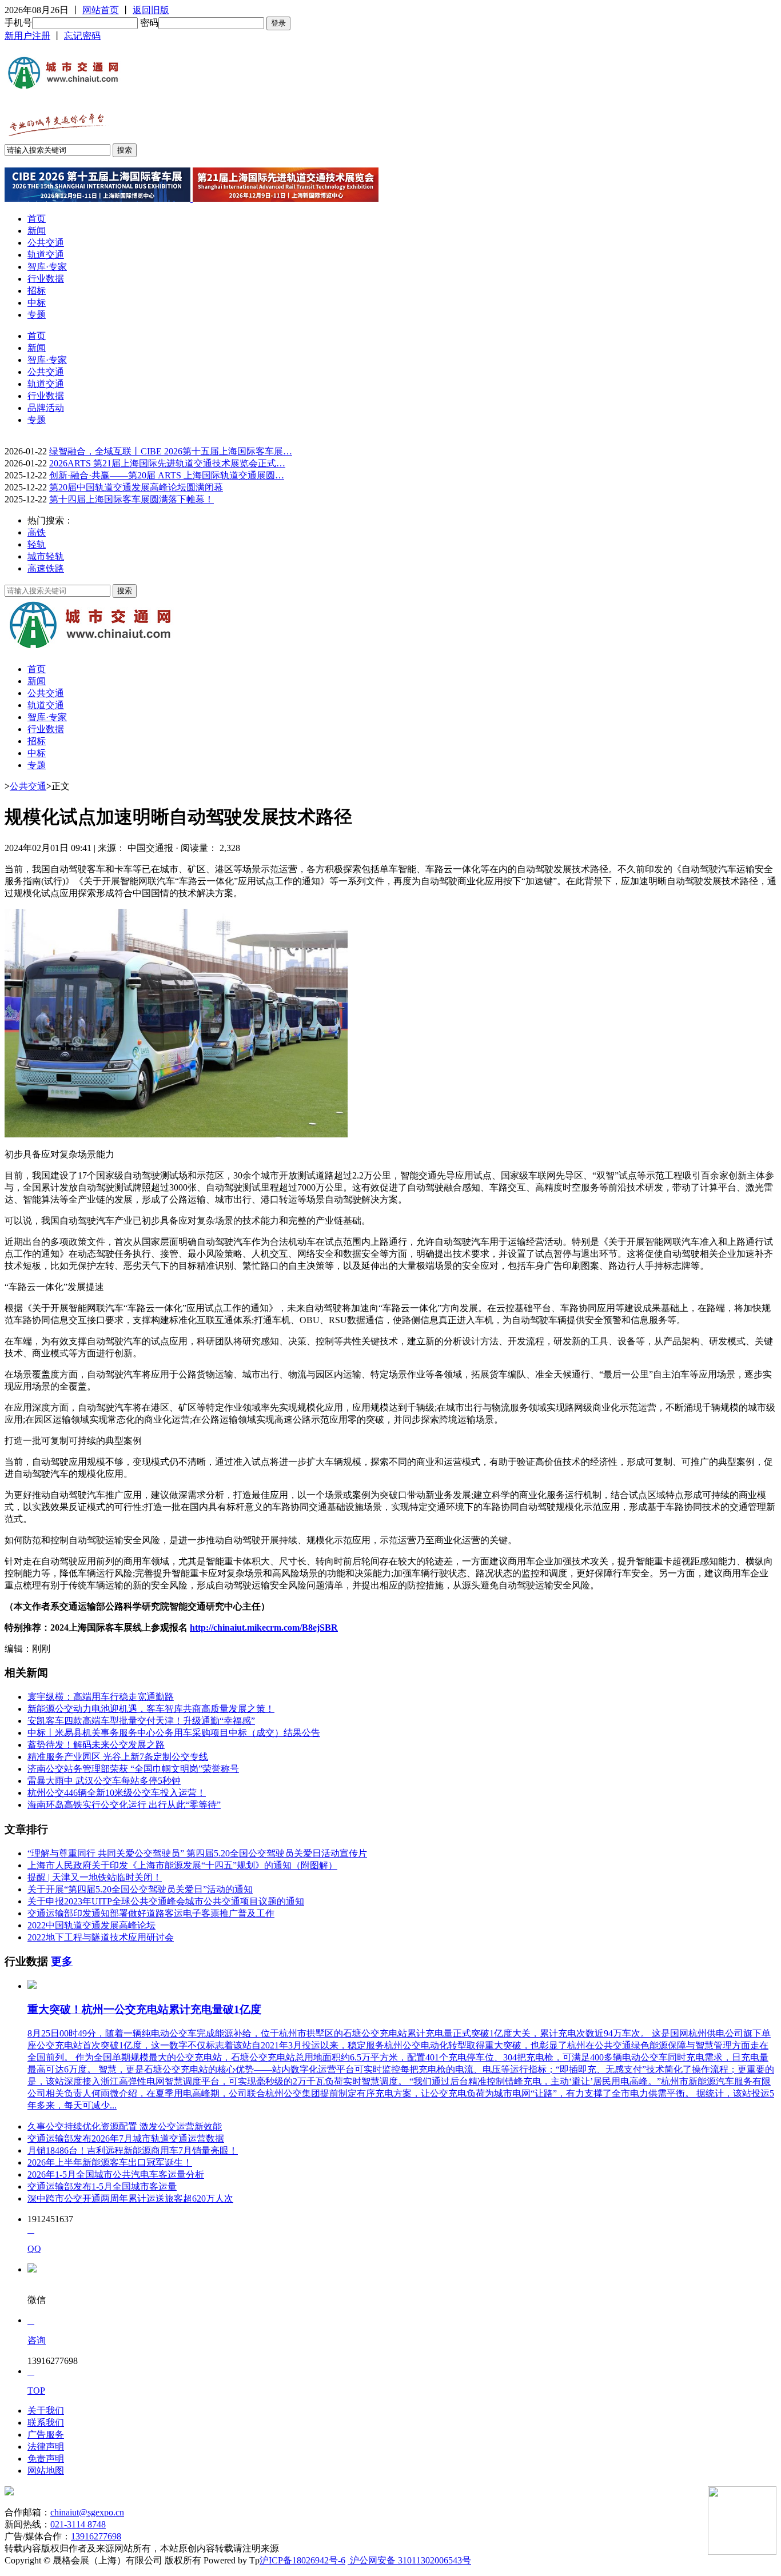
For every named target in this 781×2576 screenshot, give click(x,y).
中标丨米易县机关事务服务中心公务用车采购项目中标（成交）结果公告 (174, 1733)
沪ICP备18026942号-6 (302, 2560)
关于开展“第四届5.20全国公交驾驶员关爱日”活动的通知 (140, 1889)
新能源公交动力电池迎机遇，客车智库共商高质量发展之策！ (151, 1709)
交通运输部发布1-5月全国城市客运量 (102, 2186)
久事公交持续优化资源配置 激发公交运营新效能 (125, 2126)
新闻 (37, 231)
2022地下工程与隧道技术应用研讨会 (101, 1937)
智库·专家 (47, 267)
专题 (37, 315)
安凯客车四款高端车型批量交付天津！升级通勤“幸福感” (141, 1721)
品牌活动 (46, 408)
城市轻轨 (46, 556)
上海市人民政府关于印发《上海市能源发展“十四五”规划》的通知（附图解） (182, 1865)
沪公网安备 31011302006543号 (409, 2560)
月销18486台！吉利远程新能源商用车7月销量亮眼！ (133, 2150)
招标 (37, 291)
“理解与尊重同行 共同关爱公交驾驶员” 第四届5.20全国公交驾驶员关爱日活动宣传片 (197, 1853)
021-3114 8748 (78, 2524)
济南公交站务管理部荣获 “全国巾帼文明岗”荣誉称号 (133, 1769)
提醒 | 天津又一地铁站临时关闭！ (95, 1877)
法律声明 (46, 2447)
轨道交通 (46, 255)
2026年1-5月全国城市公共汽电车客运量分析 (116, 2174)
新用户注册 (27, 36)
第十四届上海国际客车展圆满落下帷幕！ (132, 499)
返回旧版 (151, 10)
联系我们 (46, 2423)
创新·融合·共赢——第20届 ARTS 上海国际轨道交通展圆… (167, 475)
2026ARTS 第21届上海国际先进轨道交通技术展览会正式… (167, 463)
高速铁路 (46, 568)
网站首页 (101, 10)
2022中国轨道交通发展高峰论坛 (91, 1925)
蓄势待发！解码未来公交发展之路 (96, 1745)
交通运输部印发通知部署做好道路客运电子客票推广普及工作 (151, 1913)
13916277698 (96, 2536)
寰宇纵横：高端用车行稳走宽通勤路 (101, 1697)
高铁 (37, 532)
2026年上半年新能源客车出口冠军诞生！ (110, 2162)
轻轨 (37, 544)
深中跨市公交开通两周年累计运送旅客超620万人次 (130, 2198)
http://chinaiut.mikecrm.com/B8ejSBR (264, 1628)
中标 (37, 303)
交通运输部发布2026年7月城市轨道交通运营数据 (126, 2138)
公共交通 (46, 243)
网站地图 (46, 2471)
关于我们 (46, 2411)
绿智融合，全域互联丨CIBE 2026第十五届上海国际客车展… (171, 451)
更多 (62, 1961)
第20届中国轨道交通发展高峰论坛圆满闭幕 (136, 487)
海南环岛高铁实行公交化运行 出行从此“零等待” (124, 1805)
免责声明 (46, 2459)
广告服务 (46, 2435)
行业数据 (46, 279)
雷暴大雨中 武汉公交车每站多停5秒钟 (104, 1781)
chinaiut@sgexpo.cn (87, 2512)
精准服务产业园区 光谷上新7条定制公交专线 (118, 1757)
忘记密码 (82, 36)
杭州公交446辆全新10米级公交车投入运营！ (117, 1793)
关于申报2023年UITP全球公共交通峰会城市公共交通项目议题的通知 (166, 1901)
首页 (37, 219)
